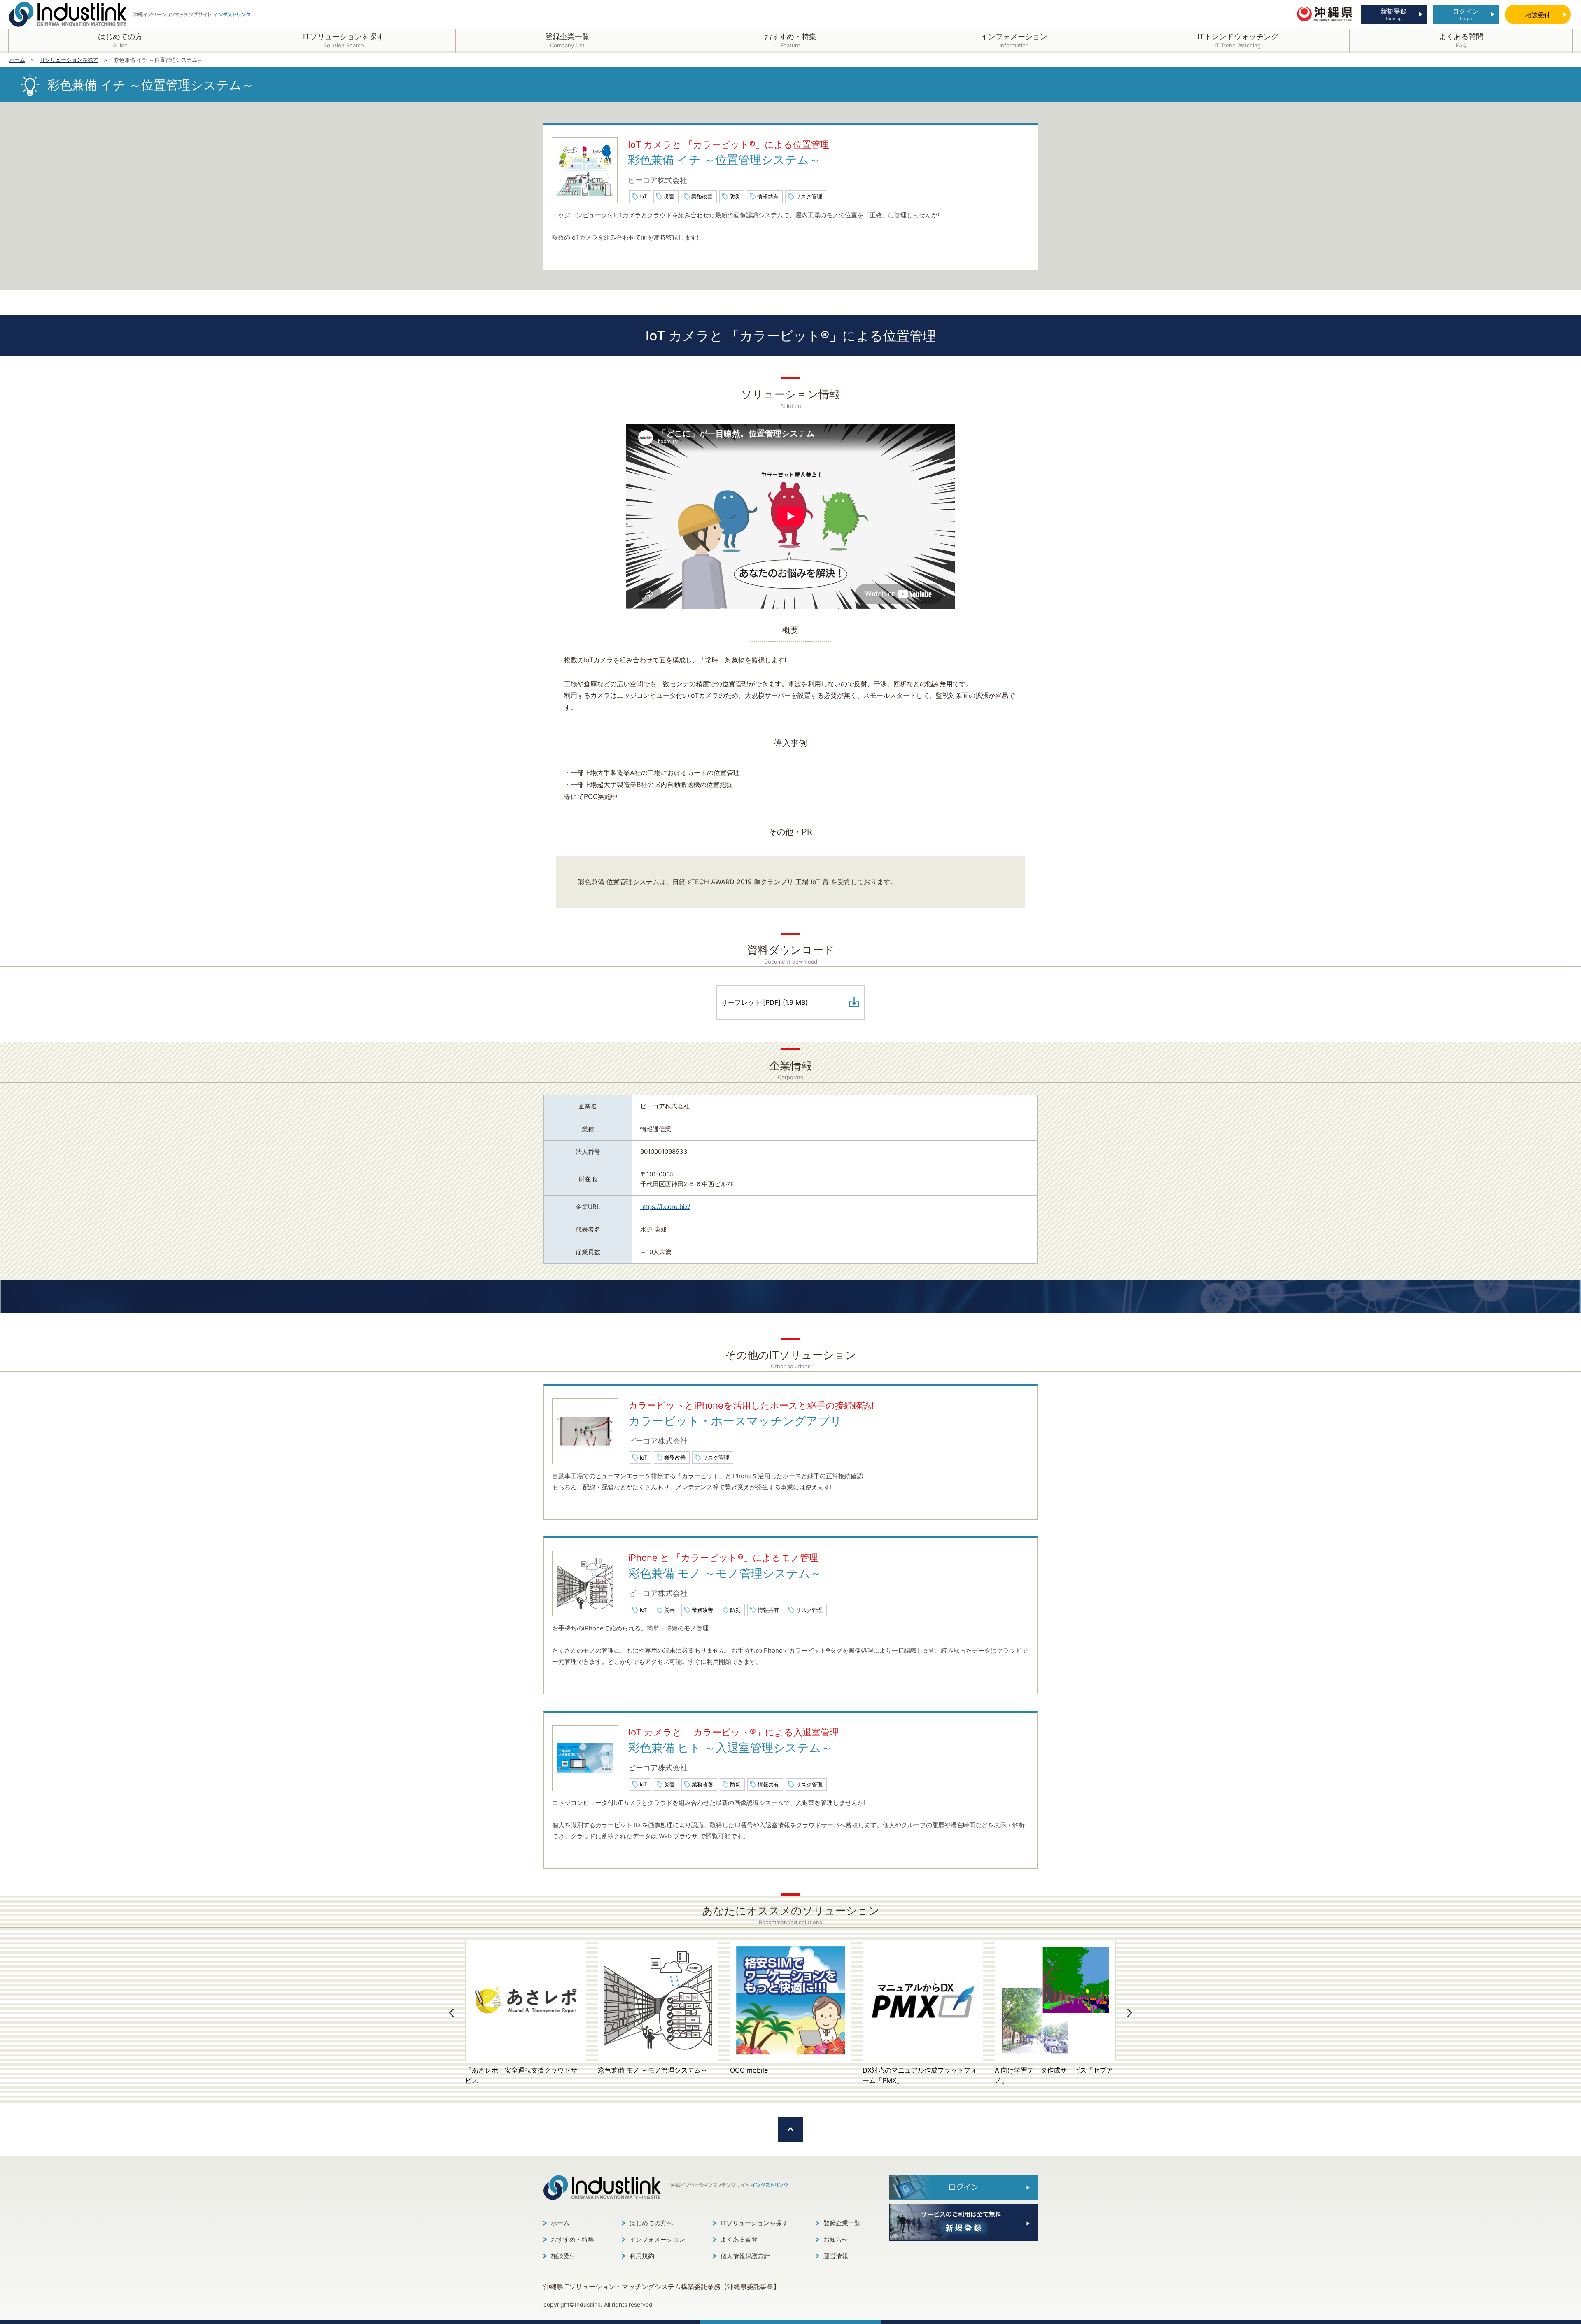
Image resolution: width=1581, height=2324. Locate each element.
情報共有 (768, 196)
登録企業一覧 (842, 2223)
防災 (735, 196)
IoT (643, 196)
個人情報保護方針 (745, 2256)
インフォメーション (657, 2239)
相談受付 (563, 2256)
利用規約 (642, 2256)
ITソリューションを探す (754, 2223)
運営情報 (836, 2256)
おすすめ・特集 (572, 2239)
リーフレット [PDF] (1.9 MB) (765, 1002)
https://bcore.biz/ (665, 1207)
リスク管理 (809, 196)
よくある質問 (739, 2239)
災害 (669, 196)
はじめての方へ (651, 2223)
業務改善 (702, 196)
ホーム (560, 2223)
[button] (451, 2013)
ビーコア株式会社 (658, 180)
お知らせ (836, 2239)
